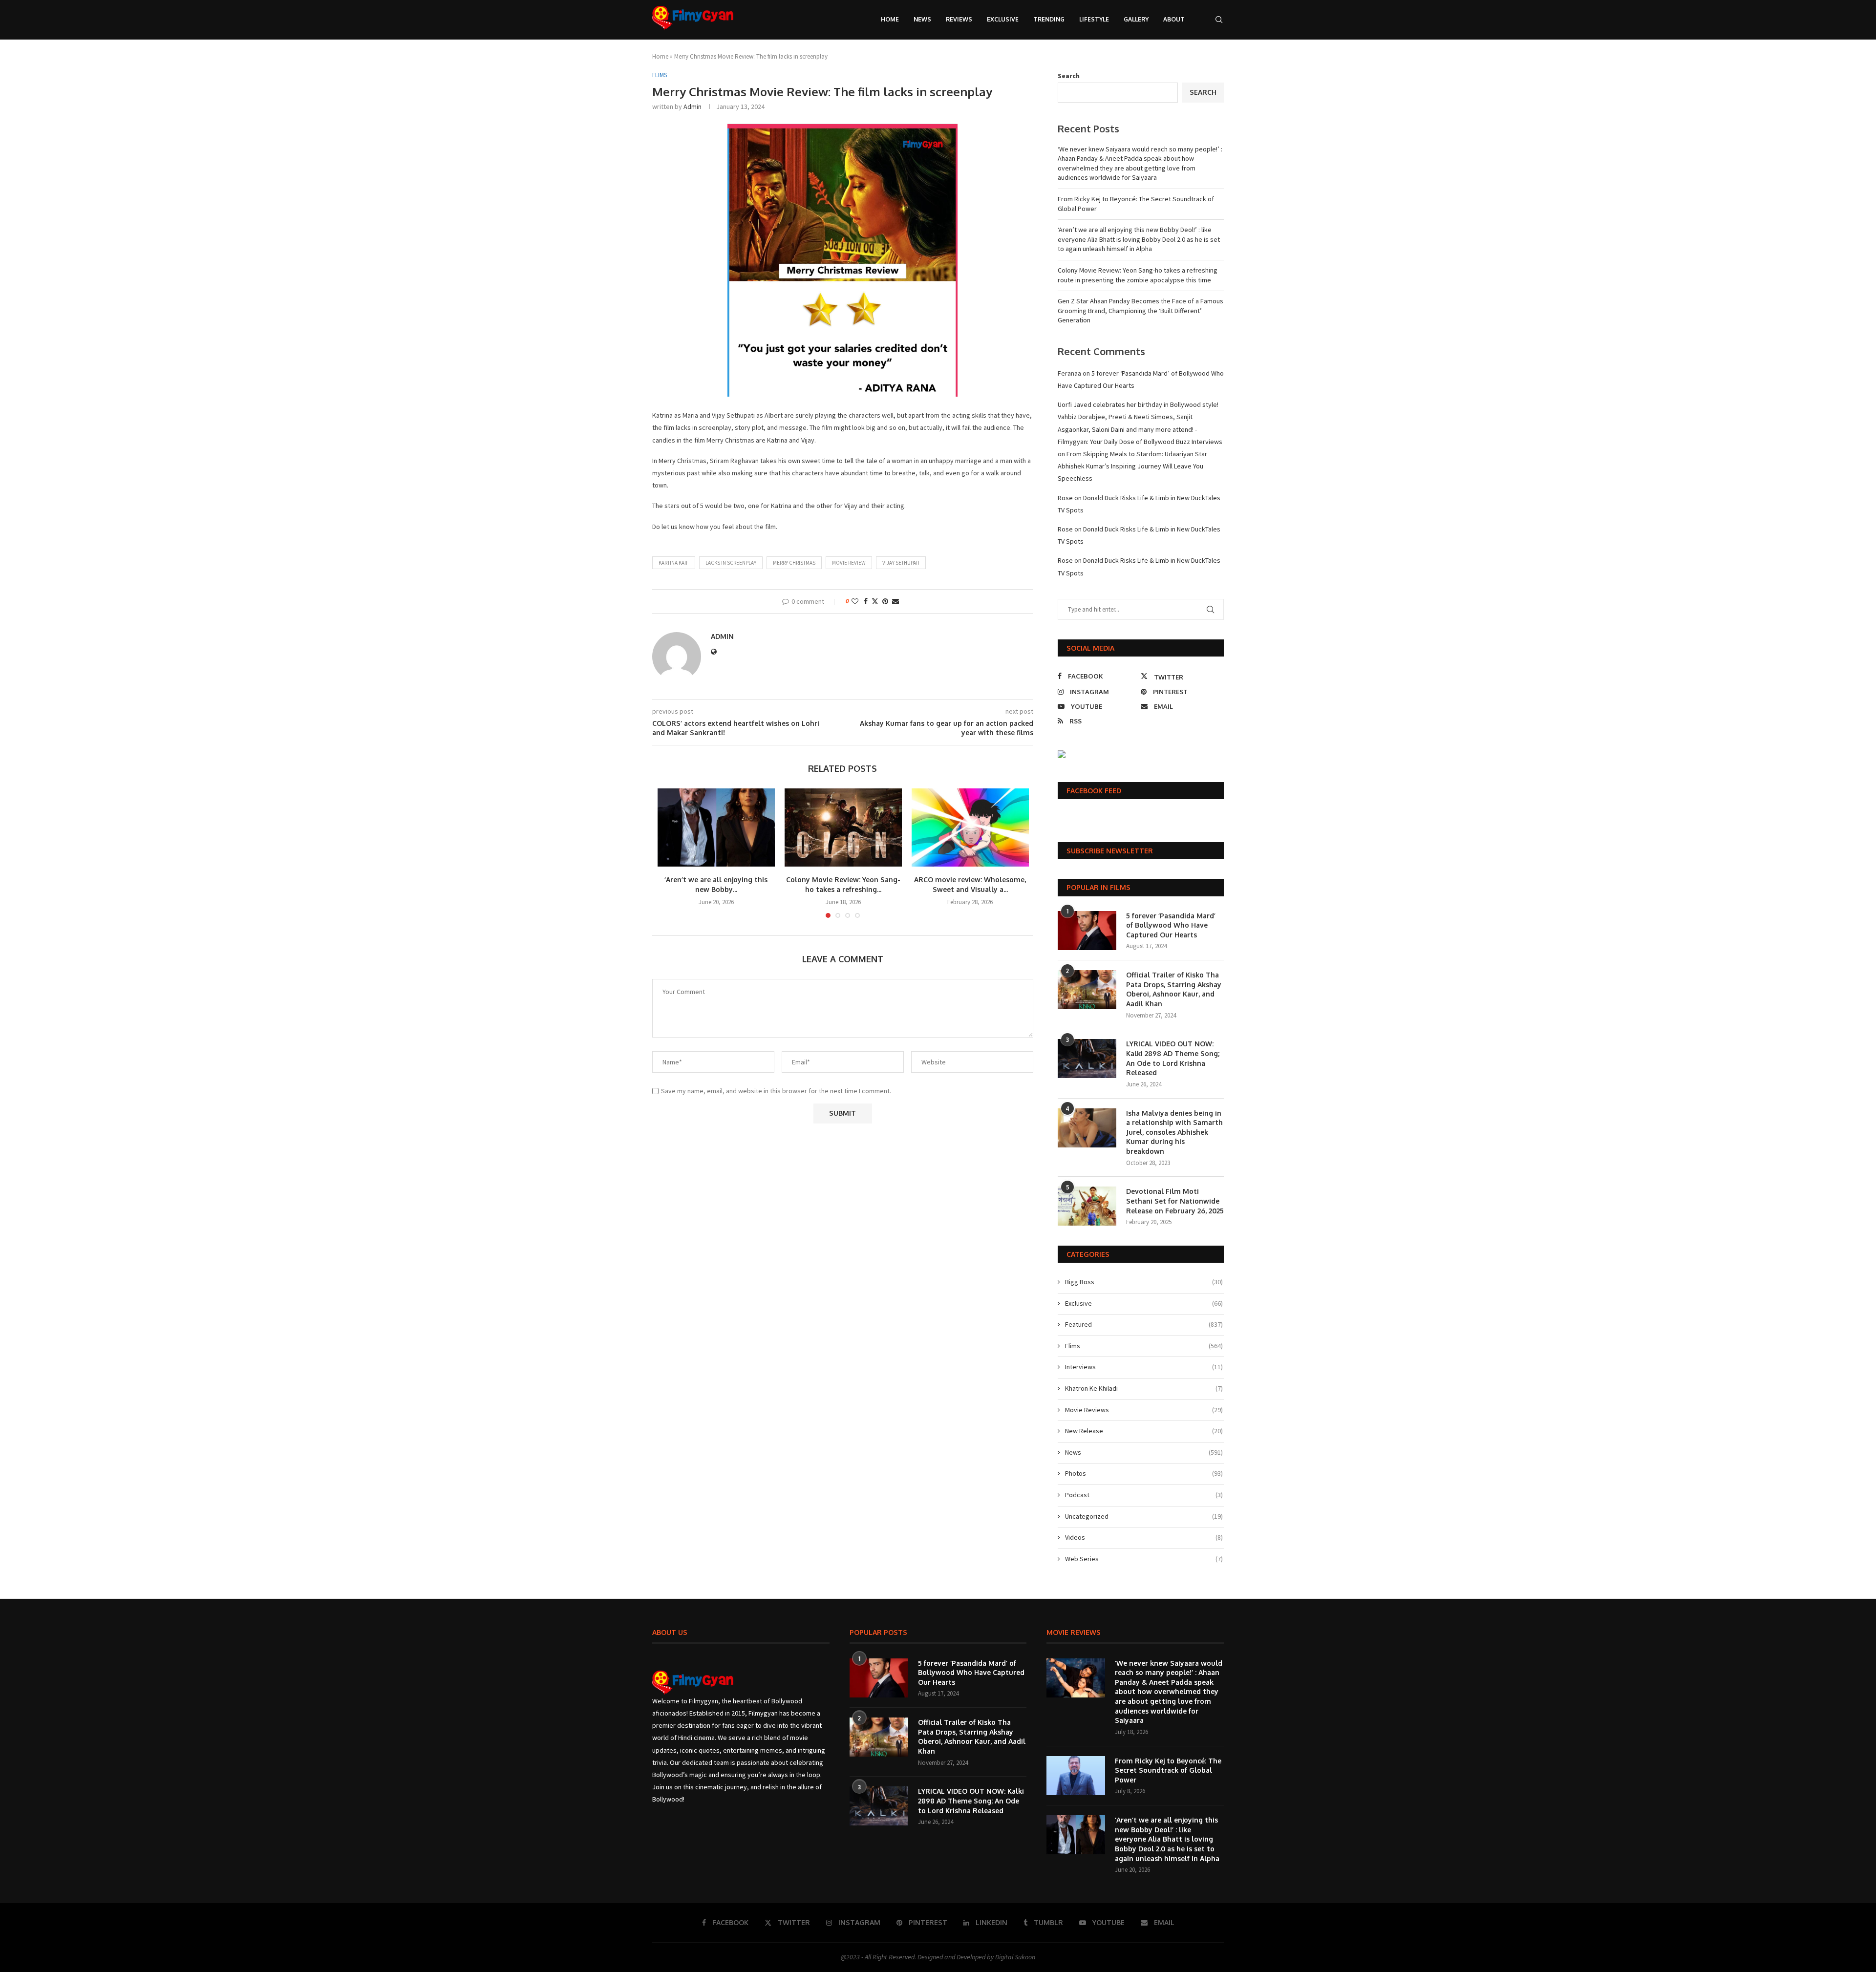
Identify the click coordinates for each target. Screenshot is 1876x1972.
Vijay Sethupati (901, 563)
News (922, 19)
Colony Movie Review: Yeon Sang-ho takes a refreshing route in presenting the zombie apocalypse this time (1138, 275)
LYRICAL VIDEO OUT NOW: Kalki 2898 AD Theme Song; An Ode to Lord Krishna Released (1173, 1058)
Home (890, 19)
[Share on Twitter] (875, 601)
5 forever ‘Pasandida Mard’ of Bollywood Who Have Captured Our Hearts (1171, 925)
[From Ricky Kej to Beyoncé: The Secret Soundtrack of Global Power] (1076, 1776)
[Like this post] (855, 601)
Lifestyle (1094, 19)
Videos (1144, 1537)
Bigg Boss (1144, 1282)
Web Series (1144, 1559)
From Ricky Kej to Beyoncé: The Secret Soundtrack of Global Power (1168, 1770)
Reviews (959, 19)
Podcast (1144, 1495)
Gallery (1136, 19)
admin (693, 106)
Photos (1144, 1473)
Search (1069, 76)
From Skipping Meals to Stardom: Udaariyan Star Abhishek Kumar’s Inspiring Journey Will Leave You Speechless (1132, 466)
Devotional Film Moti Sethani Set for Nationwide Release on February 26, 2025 (1175, 1201)
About (1174, 19)
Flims (1144, 1346)
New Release (1144, 1431)
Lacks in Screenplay (731, 563)
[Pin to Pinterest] (885, 601)
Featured (1144, 1324)
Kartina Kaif (674, 563)
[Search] (1219, 20)
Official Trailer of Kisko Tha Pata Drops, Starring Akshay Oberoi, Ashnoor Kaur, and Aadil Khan (1174, 989)
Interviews (1144, 1367)
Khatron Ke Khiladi (1144, 1388)
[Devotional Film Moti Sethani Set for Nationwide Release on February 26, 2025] (1087, 1206)
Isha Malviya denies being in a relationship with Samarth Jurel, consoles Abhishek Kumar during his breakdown (1174, 1132)
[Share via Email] (895, 601)
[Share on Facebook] (866, 601)
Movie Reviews (1144, 1410)
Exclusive (1003, 19)
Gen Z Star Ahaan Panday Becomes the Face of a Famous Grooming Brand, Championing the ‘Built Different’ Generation (1141, 310)
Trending (1049, 19)
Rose (1065, 498)
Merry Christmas (794, 563)
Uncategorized (1144, 1516)
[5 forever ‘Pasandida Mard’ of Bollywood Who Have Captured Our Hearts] (1087, 931)
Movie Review (849, 563)
